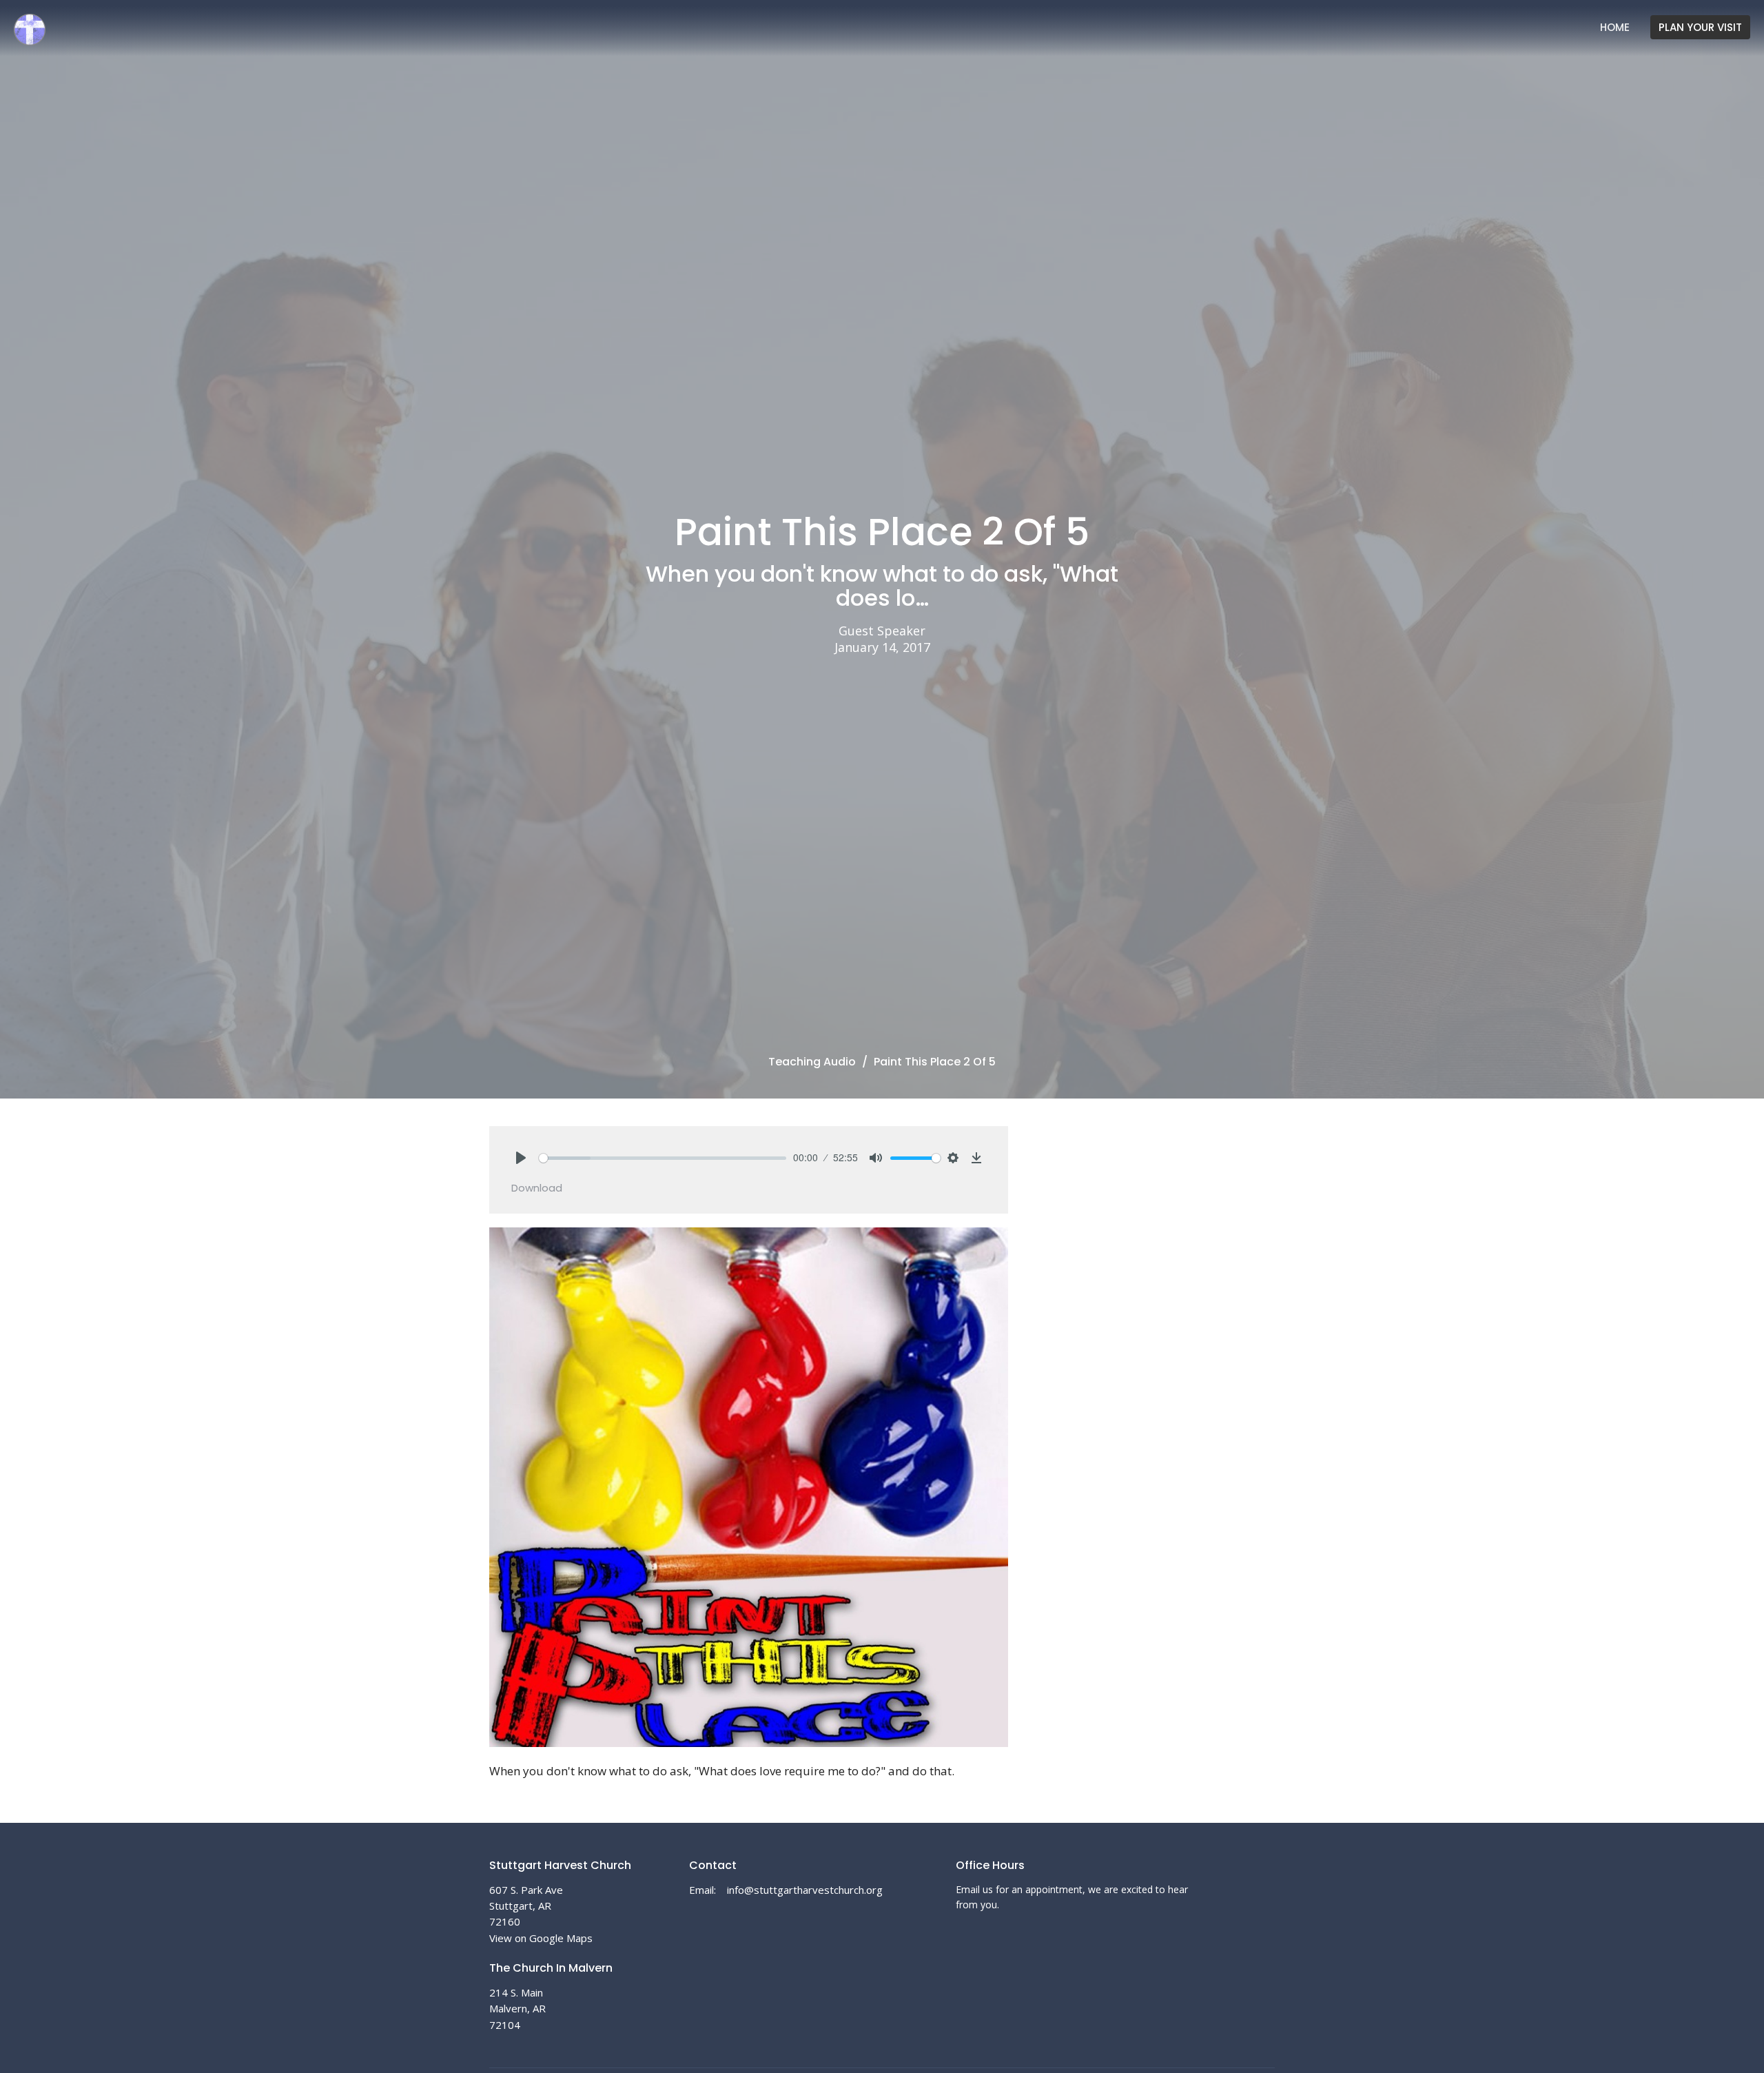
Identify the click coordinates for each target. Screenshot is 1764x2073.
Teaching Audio (812, 1062)
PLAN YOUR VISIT (1700, 27)
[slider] (663, 1158)
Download (537, 1188)
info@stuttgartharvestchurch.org (805, 1890)
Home (1615, 27)
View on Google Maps (541, 1938)
